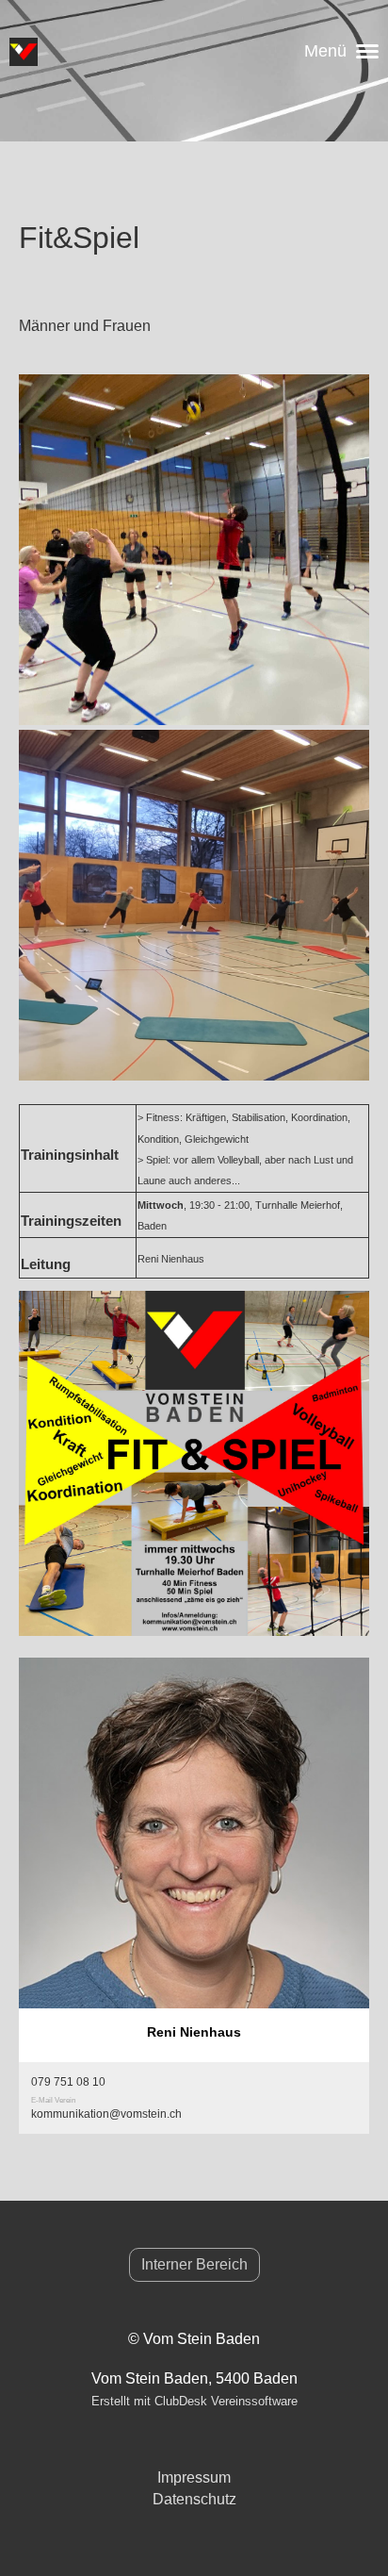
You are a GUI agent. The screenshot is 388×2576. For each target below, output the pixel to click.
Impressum (194, 2477)
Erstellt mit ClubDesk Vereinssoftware (194, 2401)
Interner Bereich (194, 2264)
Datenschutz (194, 2499)
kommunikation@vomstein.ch (106, 2114)
